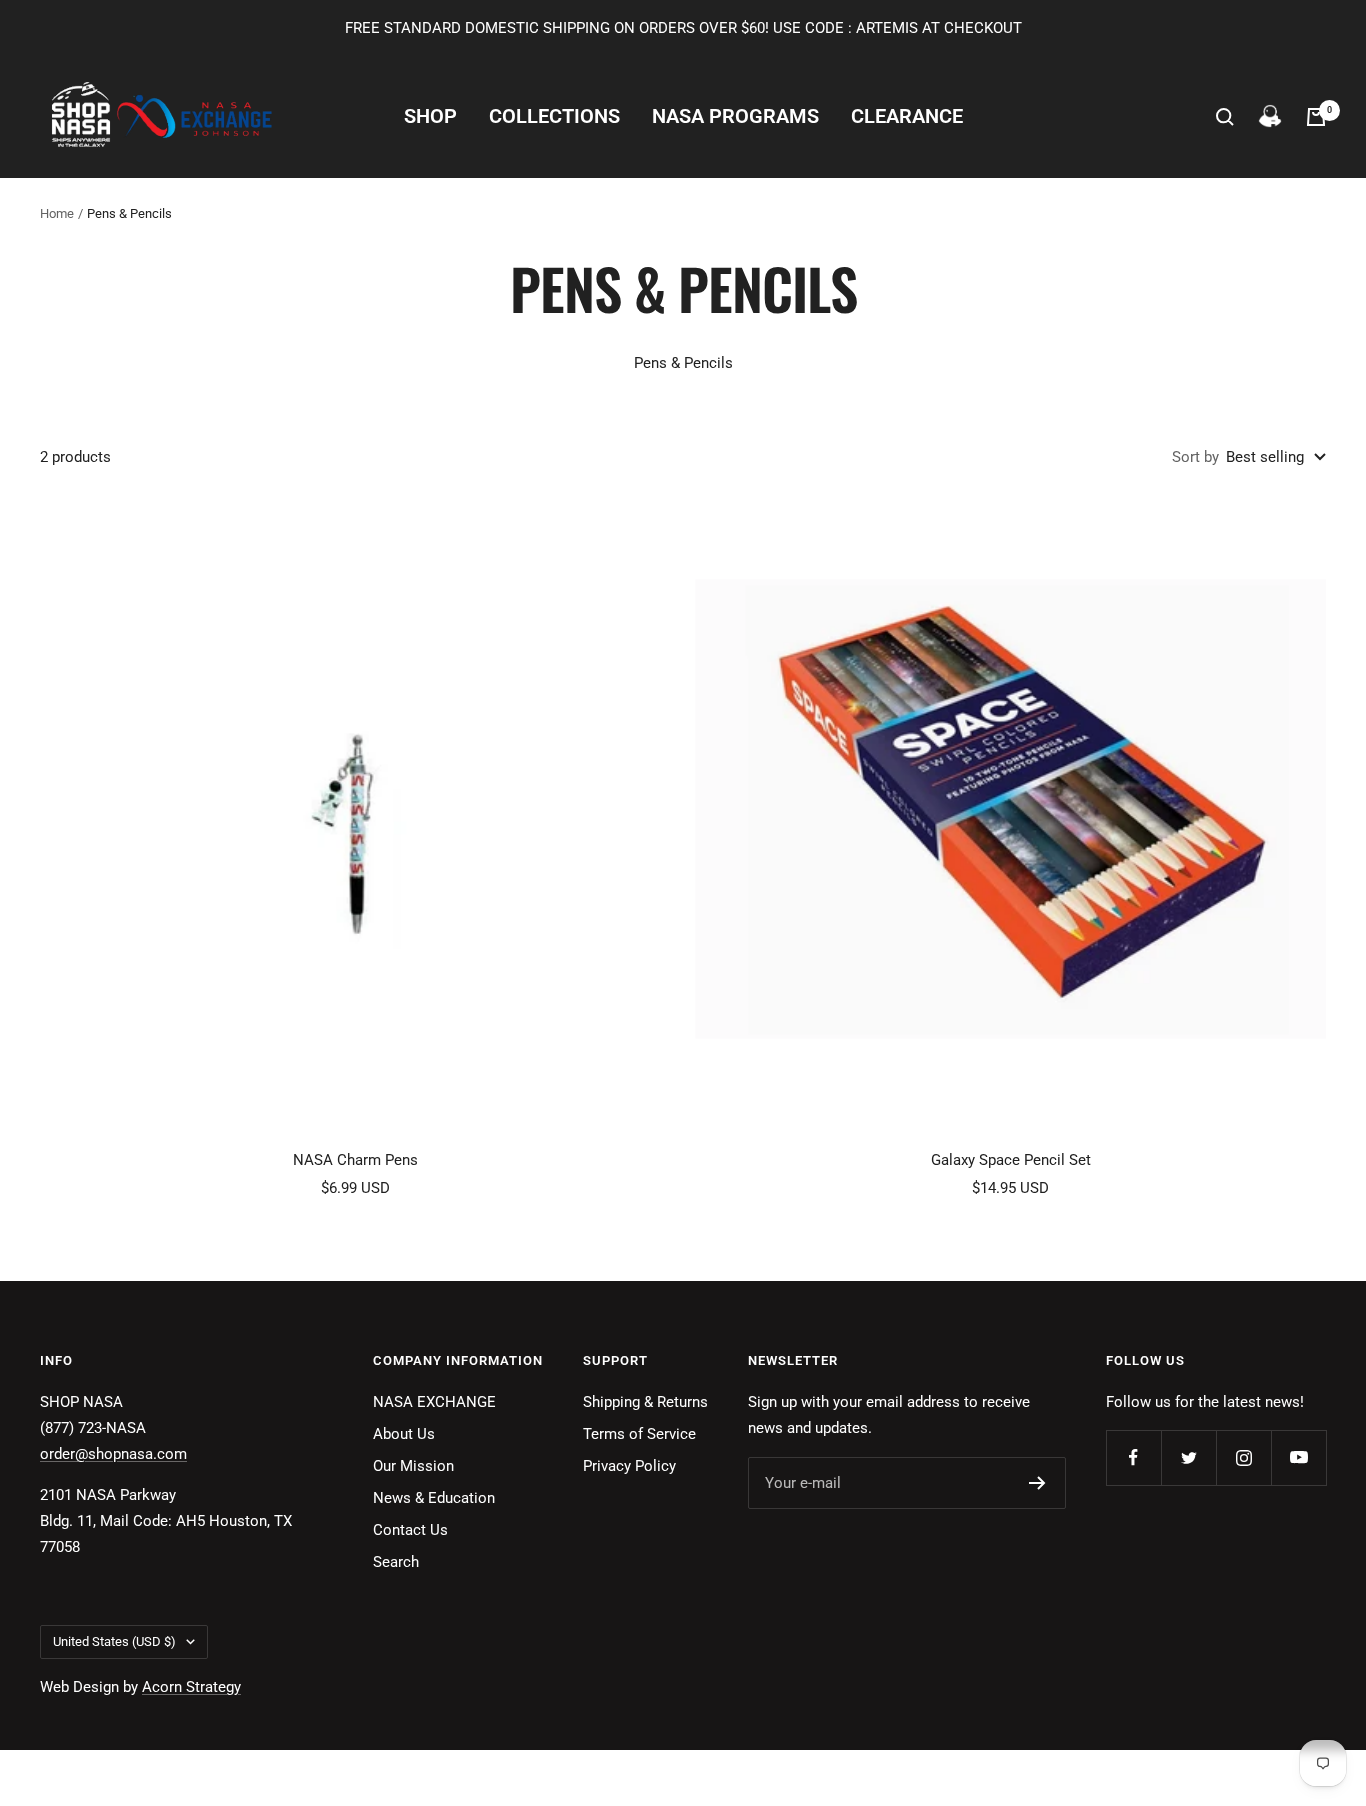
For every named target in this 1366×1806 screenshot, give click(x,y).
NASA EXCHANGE (434, 1402)
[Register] (1037, 1483)
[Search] (1225, 117)
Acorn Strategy (191, 1687)
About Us (404, 1434)
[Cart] (1316, 117)
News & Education (434, 1498)
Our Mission (413, 1466)
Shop (430, 116)
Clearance (907, 116)
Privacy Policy (629, 1466)
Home (57, 213)
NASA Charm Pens (355, 1160)
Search (396, 1562)
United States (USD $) (114, 1641)
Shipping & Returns (645, 1402)
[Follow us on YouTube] (1298, 1457)
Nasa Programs (735, 116)
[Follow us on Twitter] (1188, 1457)
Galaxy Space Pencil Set (1011, 1160)
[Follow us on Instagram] (1243, 1457)
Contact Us (410, 1530)
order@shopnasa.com (113, 1454)
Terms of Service (639, 1434)
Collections (554, 116)
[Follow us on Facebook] (1133, 1457)
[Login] (1270, 117)
